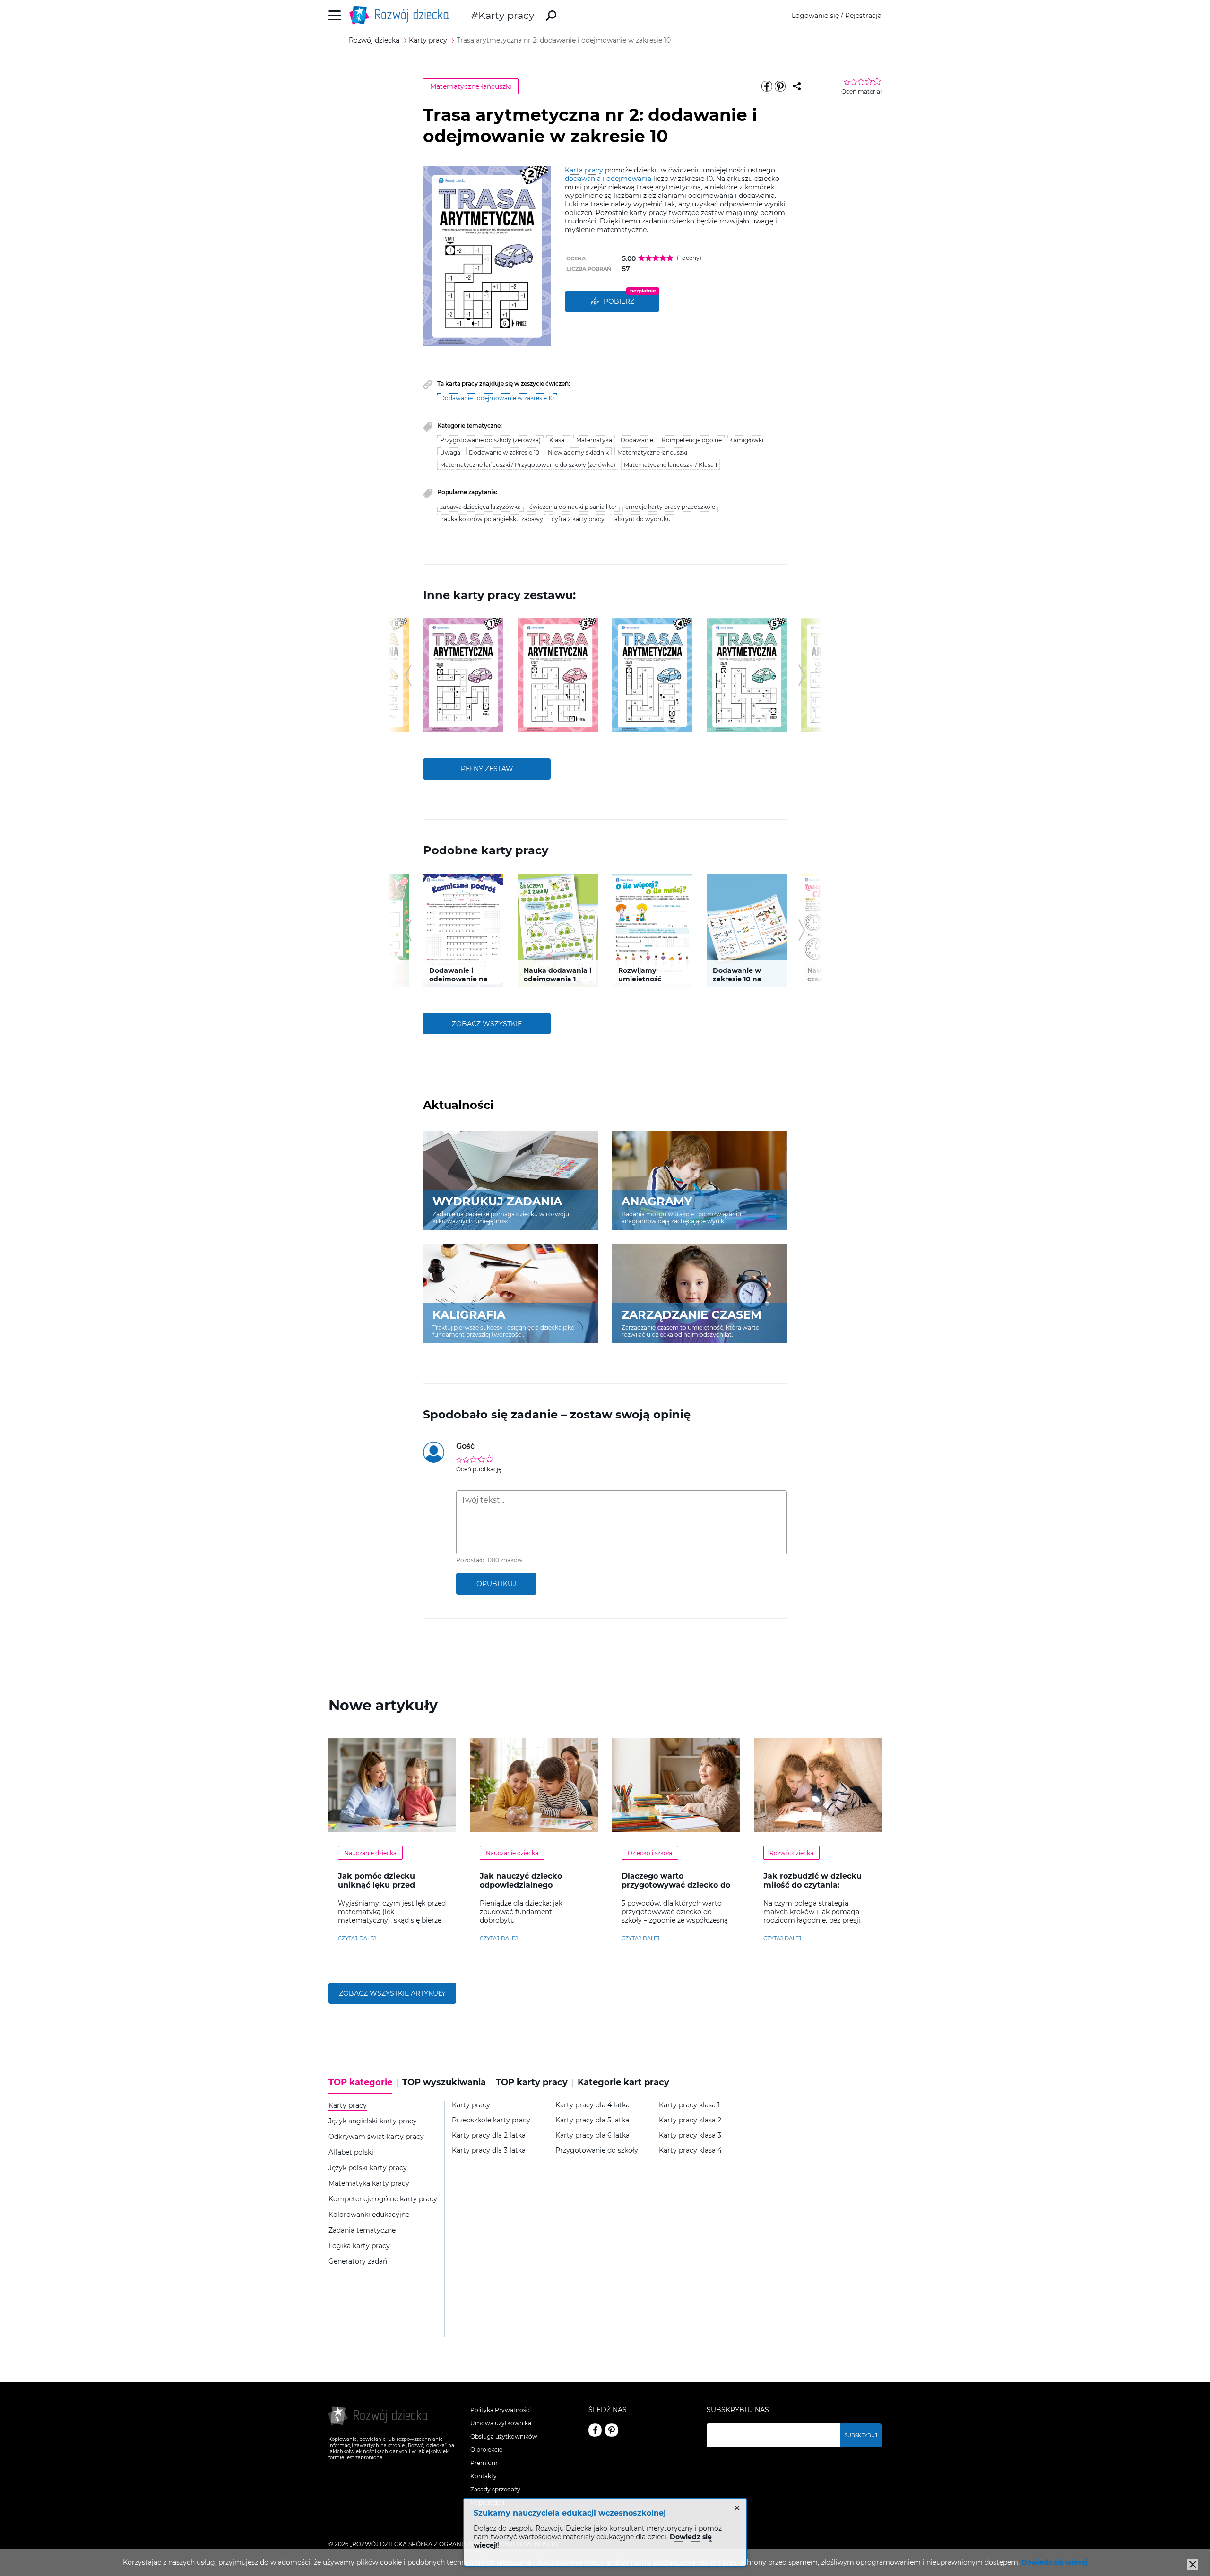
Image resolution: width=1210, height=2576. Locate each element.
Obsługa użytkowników (504, 2436)
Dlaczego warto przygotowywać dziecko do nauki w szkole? (676, 1885)
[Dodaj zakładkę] (797, 86)
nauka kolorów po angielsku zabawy (492, 519)
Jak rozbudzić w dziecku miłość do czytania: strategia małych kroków (813, 1885)
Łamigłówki (747, 440)
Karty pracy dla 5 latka (592, 2120)
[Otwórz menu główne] (335, 15)
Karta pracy (584, 170)
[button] (408, 675)
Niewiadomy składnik (578, 452)
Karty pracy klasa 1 (689, 2105)
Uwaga (450, 452)
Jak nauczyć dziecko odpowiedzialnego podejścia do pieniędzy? (528, 1885)
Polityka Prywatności (501, 2410)
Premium (484, 2463)
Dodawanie (637, 440)
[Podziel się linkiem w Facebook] (767, 86)
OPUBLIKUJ (496, 1584)
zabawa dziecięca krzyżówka (480, 507)
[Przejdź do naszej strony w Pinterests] (612, 2430)
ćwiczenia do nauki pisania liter (573, 507)
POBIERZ (619, 301)
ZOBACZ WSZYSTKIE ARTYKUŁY (392, 1993)
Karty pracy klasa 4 (690, 2151)
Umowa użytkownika (501, 2423)
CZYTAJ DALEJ (357, 1938)
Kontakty (484, 2476)
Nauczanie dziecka (370, 1853)
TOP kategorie (360, 2082)
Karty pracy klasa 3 (690, 2135)
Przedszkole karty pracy (491, 2120)
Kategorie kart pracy (623, 2082)
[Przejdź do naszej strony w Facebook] (595, 2430)
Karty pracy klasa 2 (690, 2120)
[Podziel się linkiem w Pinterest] (780, 86)
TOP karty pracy (532, 2082)
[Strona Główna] (402, 15)
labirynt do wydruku (642, 519)
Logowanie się (815, 16)
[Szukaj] (551, 16)
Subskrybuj (861, 2435)
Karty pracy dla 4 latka (592, 2105)
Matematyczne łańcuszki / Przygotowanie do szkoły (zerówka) (528, 465)
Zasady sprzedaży (495, 2489)
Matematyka (594, 440)
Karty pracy (506, 15)
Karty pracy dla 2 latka (489, 2135)
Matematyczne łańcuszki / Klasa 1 (670, 465)
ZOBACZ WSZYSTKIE (487, 1024)
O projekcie (486, 2450)
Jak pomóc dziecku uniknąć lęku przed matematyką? (376, 1885)
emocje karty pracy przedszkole (670, 507)
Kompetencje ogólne (692, 440)
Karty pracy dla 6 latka (592, 2135)
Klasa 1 (558, 440)
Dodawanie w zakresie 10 (504, 452)
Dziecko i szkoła (650, 1853)
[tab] (363, 2086)
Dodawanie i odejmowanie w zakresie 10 (497, 398)
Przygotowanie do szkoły (597, 2151)
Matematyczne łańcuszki (471, 86)
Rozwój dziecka (791, 1853)
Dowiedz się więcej (1054, 2562)
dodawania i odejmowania (608, 179)
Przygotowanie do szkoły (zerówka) (490, 440)
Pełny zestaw (487, 769)
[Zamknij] (1193, 2564)
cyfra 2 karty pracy (578, 519)
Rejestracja (863, 16)
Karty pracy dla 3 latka (489, 2151)
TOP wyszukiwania (444, 2082)
